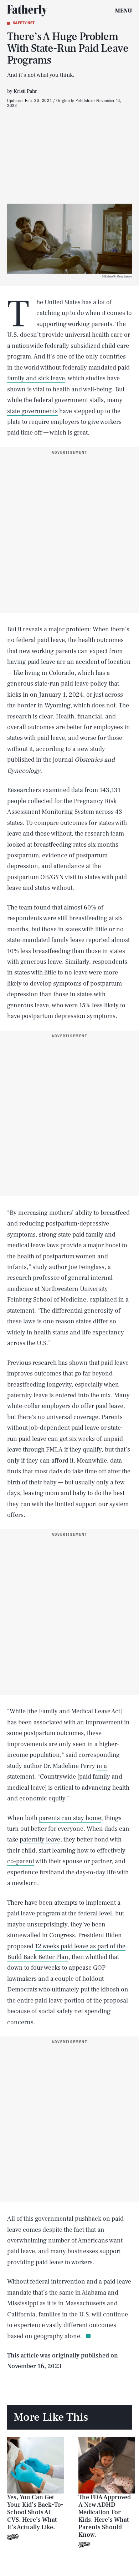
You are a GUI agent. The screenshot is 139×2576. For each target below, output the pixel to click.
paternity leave (40, 1840)
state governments (32, 411)
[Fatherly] (27, 11)
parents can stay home (70, 1818)
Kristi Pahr (25, 91)
